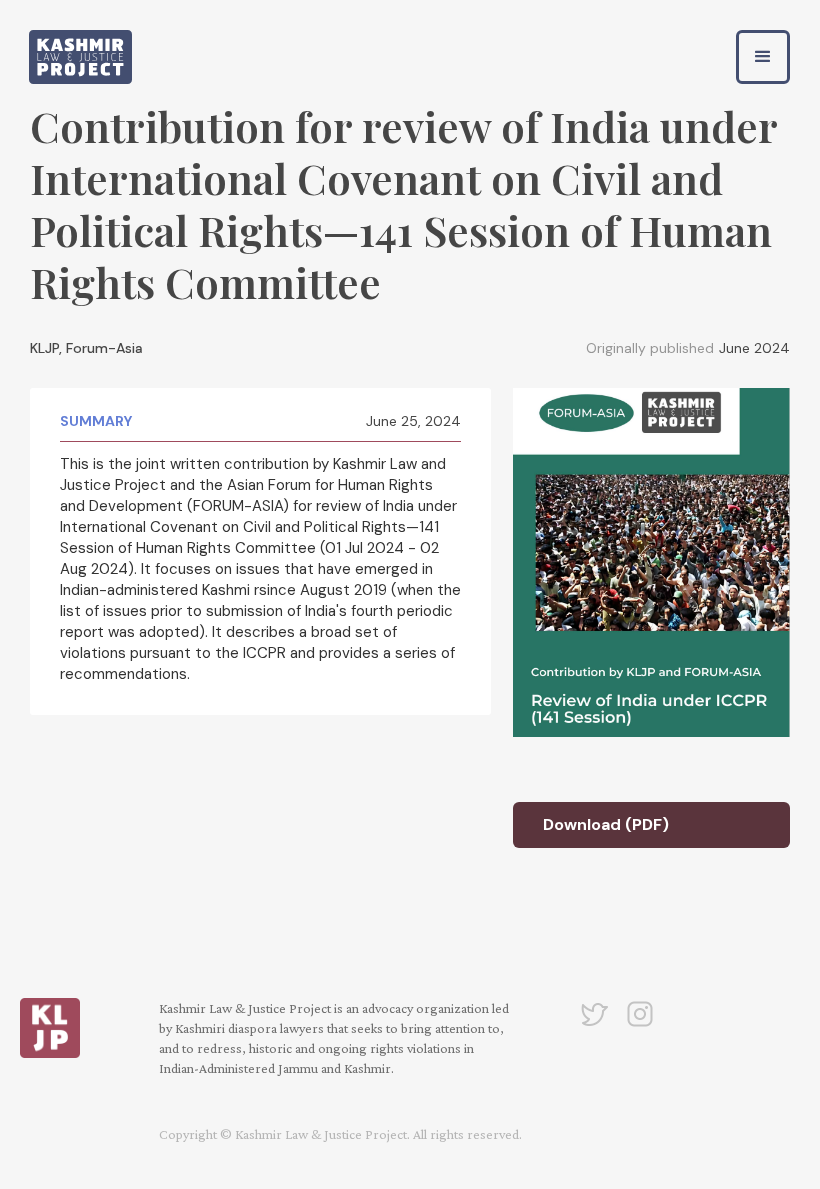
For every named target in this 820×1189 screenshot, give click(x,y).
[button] (763, 57)
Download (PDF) (606, 824)
